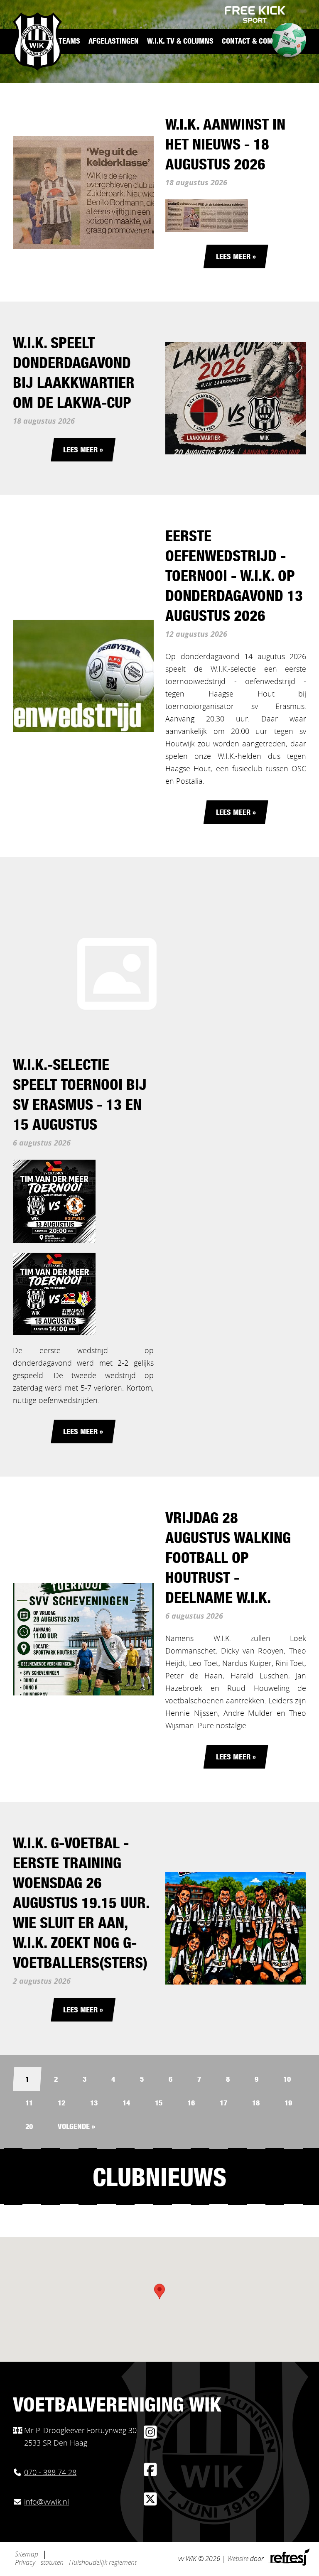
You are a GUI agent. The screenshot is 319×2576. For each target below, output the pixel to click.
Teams (69, 42)
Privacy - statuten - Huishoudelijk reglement (76, 2563)
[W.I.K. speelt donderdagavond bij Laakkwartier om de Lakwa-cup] (236, 398)
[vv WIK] (37, 42)
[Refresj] (289, 2564)
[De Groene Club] (285, 43)
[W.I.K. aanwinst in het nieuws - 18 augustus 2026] (83, 192)
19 (288, 2104)
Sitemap (27, 2554)
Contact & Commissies (260, 42)
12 (61, 2104)
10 (287, 2080)
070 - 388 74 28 (50, 2473)
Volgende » (76, 2127)
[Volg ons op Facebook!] (150, 2473)
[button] (159, 2291)
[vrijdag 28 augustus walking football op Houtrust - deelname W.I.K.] (83, 1639)
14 (126, 2104)
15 (159, 2104)
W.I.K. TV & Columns (180, 42)
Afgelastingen (114, 42)
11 (29, 2104)
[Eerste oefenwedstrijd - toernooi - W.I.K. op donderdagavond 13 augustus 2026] (83, 676)
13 (94, 2104)
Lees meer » (236, 258)
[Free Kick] (255, 15)
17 (223, 2104)
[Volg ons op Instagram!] (150, 2436)
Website (238, 2559)
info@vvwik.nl (47, 2502)
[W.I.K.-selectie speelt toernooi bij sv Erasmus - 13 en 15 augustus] (117, 974)
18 (256, 2104)
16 (191, 2104)
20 (29, 2127)
